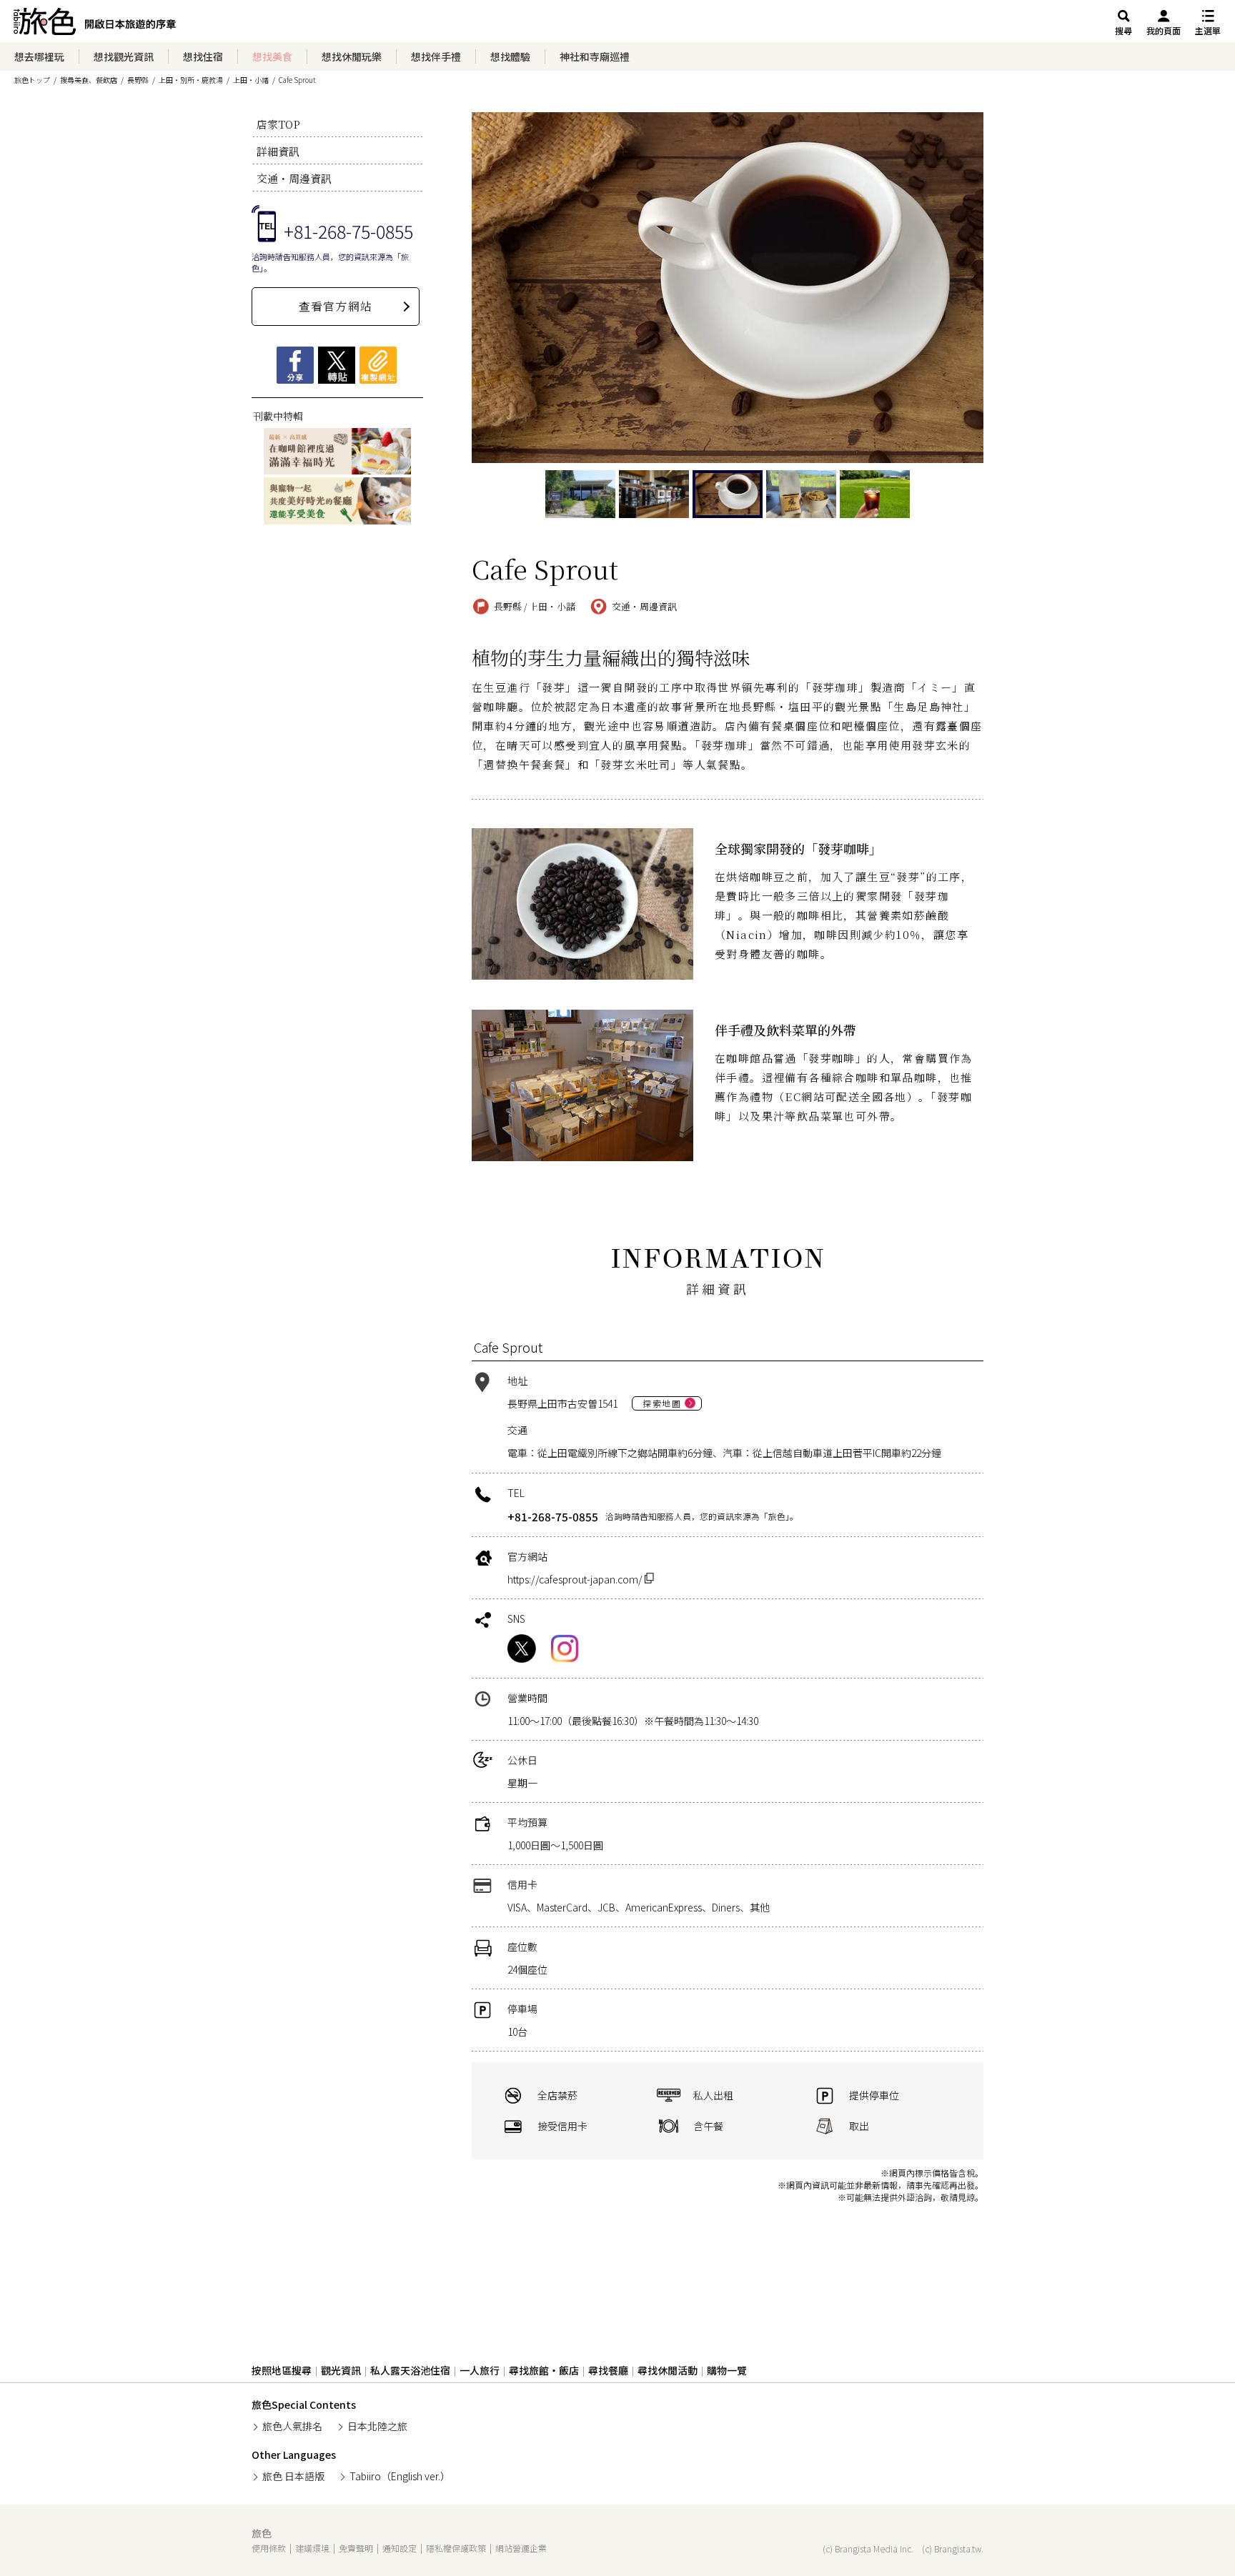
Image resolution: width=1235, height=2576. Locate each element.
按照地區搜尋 (282, 2370)
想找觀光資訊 (124, 56)
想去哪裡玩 (39, 56)
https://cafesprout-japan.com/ (576, 1579)
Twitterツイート (337, 365)
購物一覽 (727, 2370)
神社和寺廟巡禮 (595, 56)
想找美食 (272, 56)
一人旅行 (480, 2370)
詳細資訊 (278, 151)
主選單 (1208, 30)
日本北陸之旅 (377, 2426)
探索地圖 (662, 1403)
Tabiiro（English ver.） (400, 2476)
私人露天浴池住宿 (410, 2370)
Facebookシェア (295, 365)
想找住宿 (203, 56)
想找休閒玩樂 (352, 56)
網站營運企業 (521, 2548)
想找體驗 (510, 56)
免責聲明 (356, 2548)
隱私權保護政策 (456, 2548)
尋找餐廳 (608, 2370)
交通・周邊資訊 (294, 178)
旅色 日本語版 (293, 2476)
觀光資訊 (341, 2370)
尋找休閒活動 (668, 2370)
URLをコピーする (378, 365)
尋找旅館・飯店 (544, 2370)
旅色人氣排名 (292, 2426)
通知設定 (400, 2548)
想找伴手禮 (436, 56)
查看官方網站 (336, 306)
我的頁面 (1164, 30)
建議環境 (312, 2548)
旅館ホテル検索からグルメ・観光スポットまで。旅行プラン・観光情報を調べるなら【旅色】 (95, 25)
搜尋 (1124, 30)
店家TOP (278, 124)
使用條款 (269, 2548)
